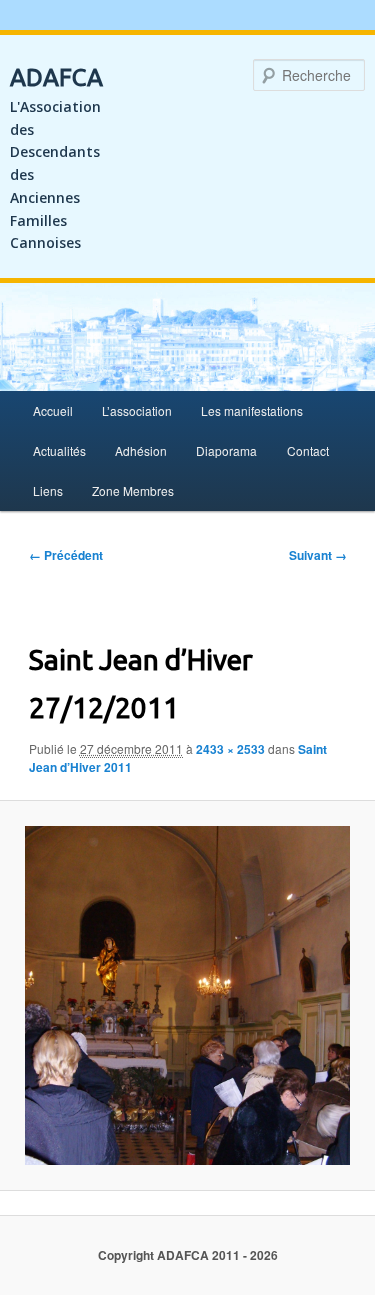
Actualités (59, 450)
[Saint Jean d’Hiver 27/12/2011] (188, 995)
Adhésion (141, 450)
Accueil (53, 410)
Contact (308, 450)
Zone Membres (133, 490)
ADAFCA (56, 77)
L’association (137, 410)
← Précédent (66, 555)
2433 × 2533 (230, 749)
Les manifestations (252, 410)
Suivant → (318, 555)
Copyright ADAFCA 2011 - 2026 (188, 1255)
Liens (48, 490)
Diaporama (226, 450)
